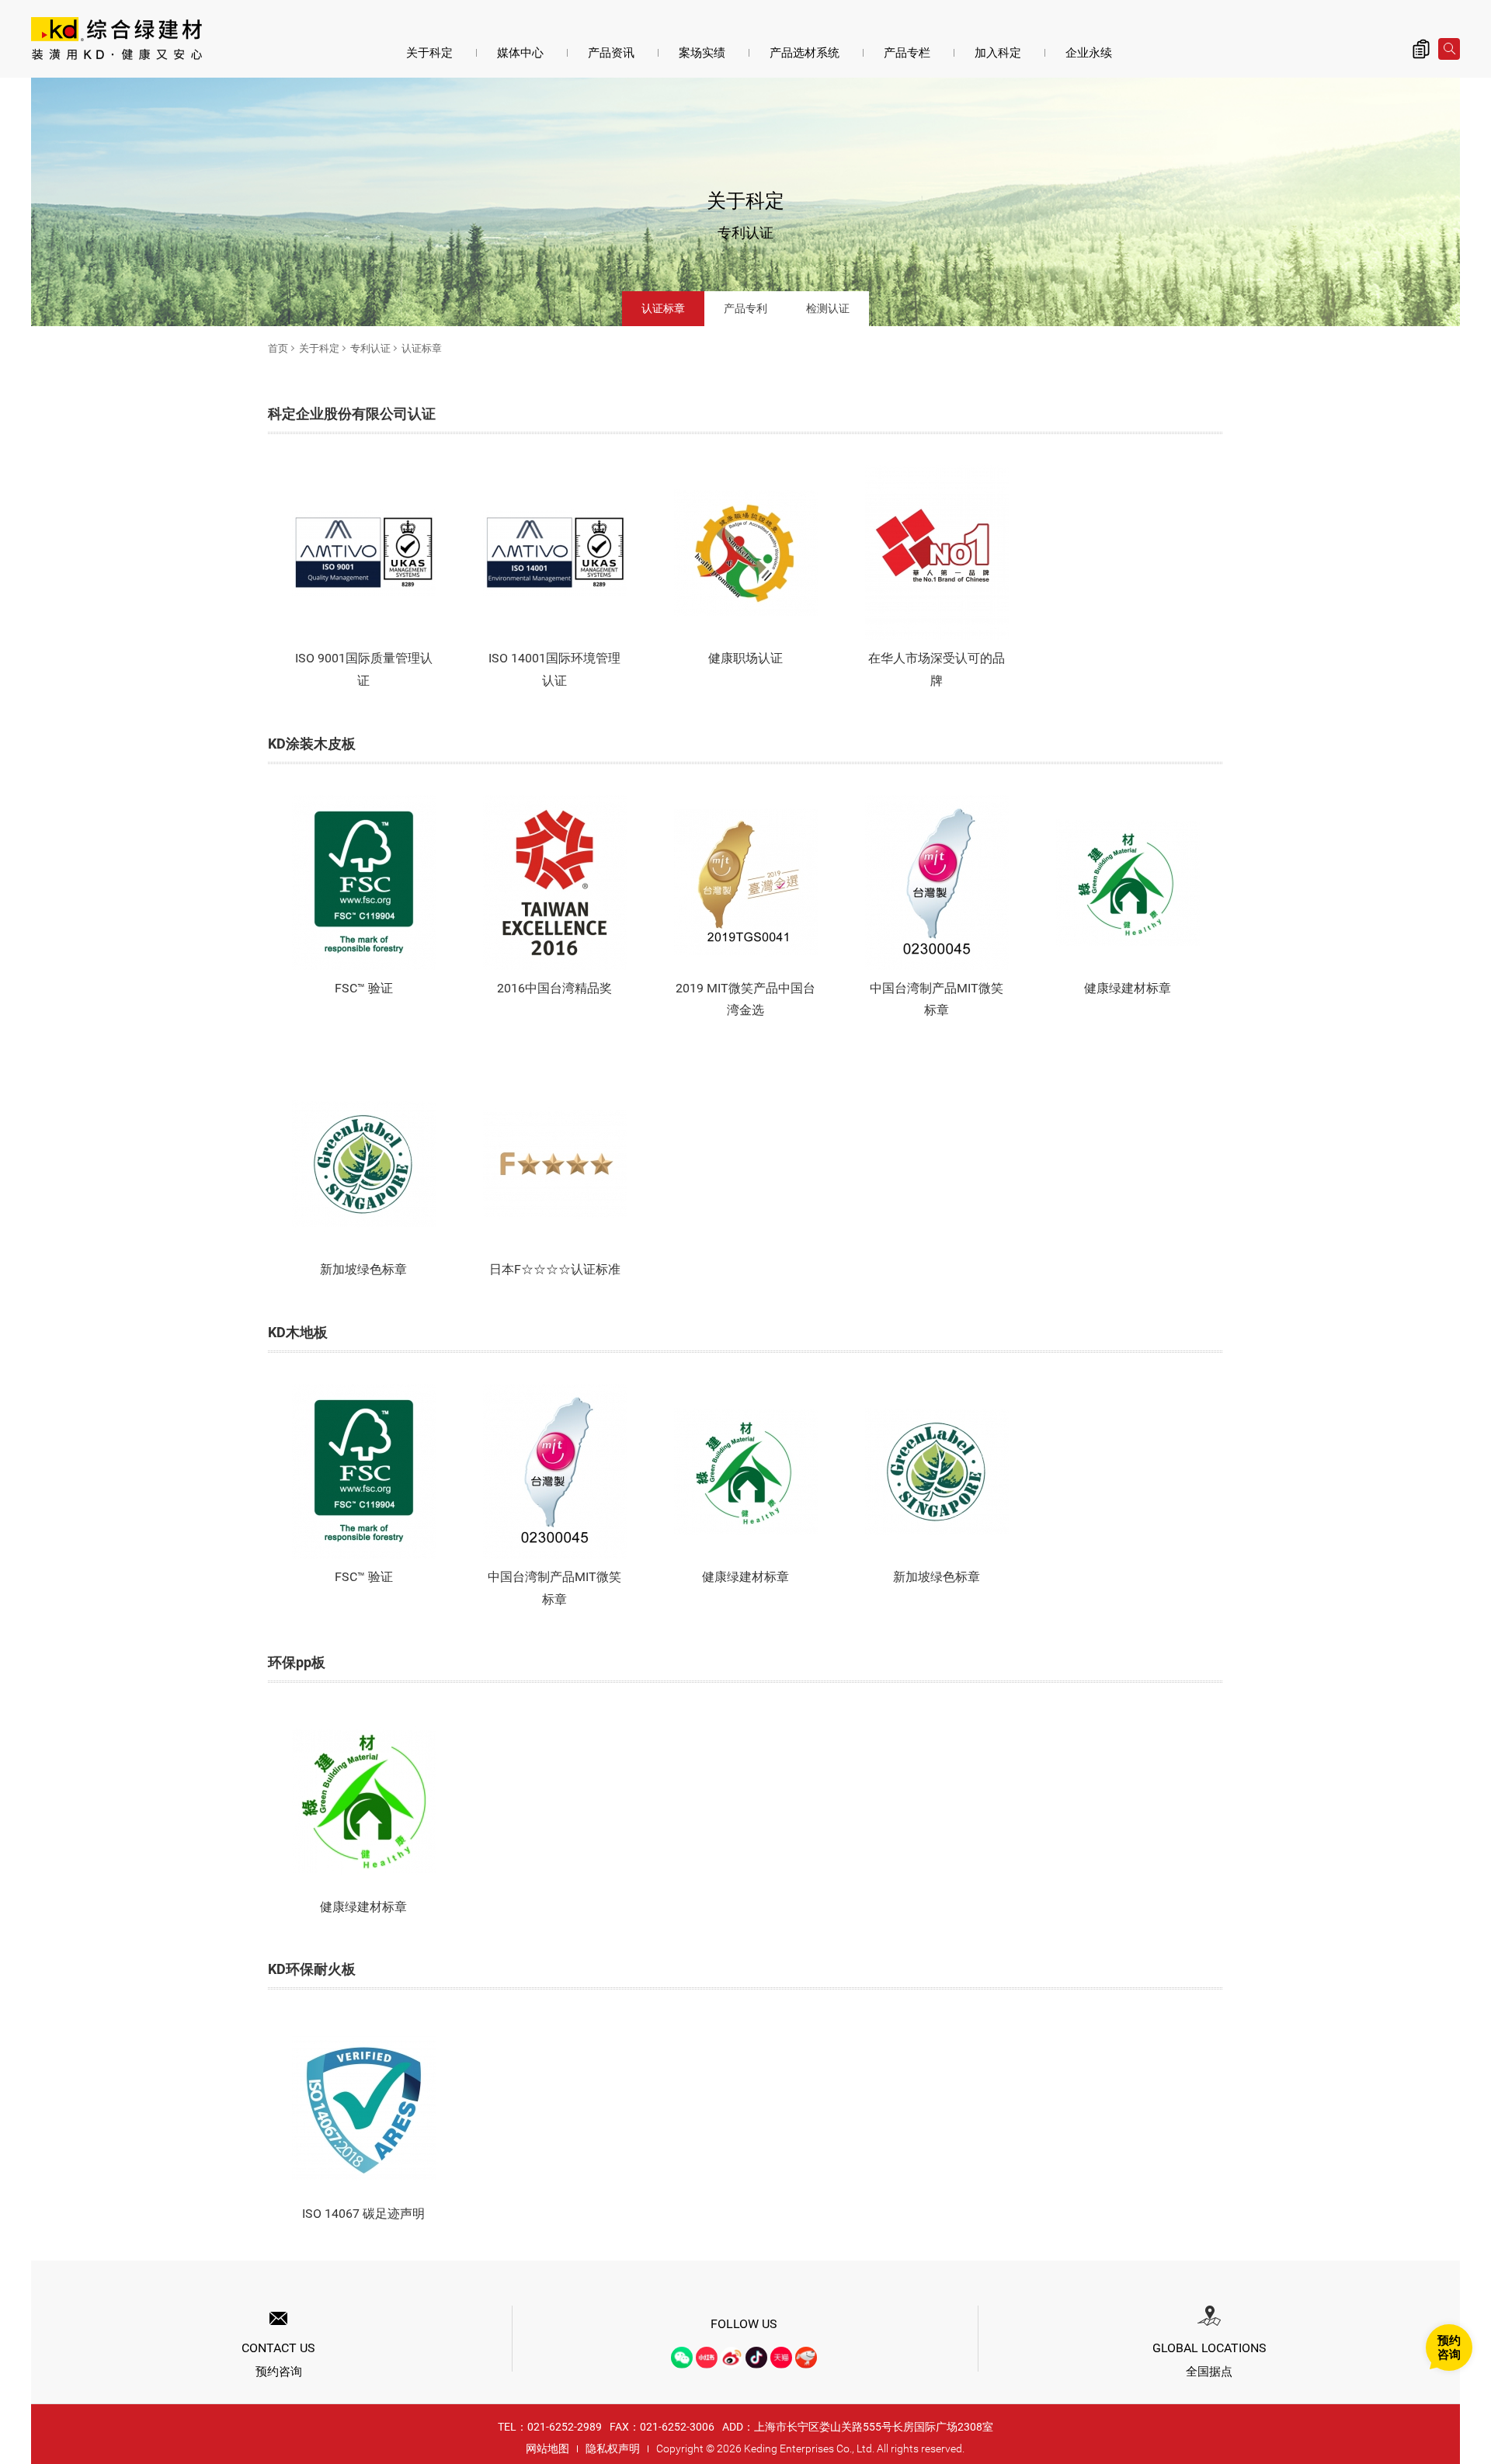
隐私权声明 (613, 2448)
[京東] (806, 2358)
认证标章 (663, 308)
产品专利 (745, 308)
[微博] (732, 2358)
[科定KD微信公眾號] (682, 2358)
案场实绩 (702, 53)
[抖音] (756, 2358)
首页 (278, 348)
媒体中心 (520, 53)
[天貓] (781, 2358)
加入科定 (998, 53)
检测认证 (828, 308)
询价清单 (1421, 49)
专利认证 (370, 348)
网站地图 (547, 2448)
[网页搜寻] (1449, 49)
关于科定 (429, 53)
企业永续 (1089, 53)
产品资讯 (611, 53)
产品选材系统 (805, 53)
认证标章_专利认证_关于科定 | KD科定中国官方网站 (116, 40)
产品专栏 (907, 53)
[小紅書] (707, 2358)
